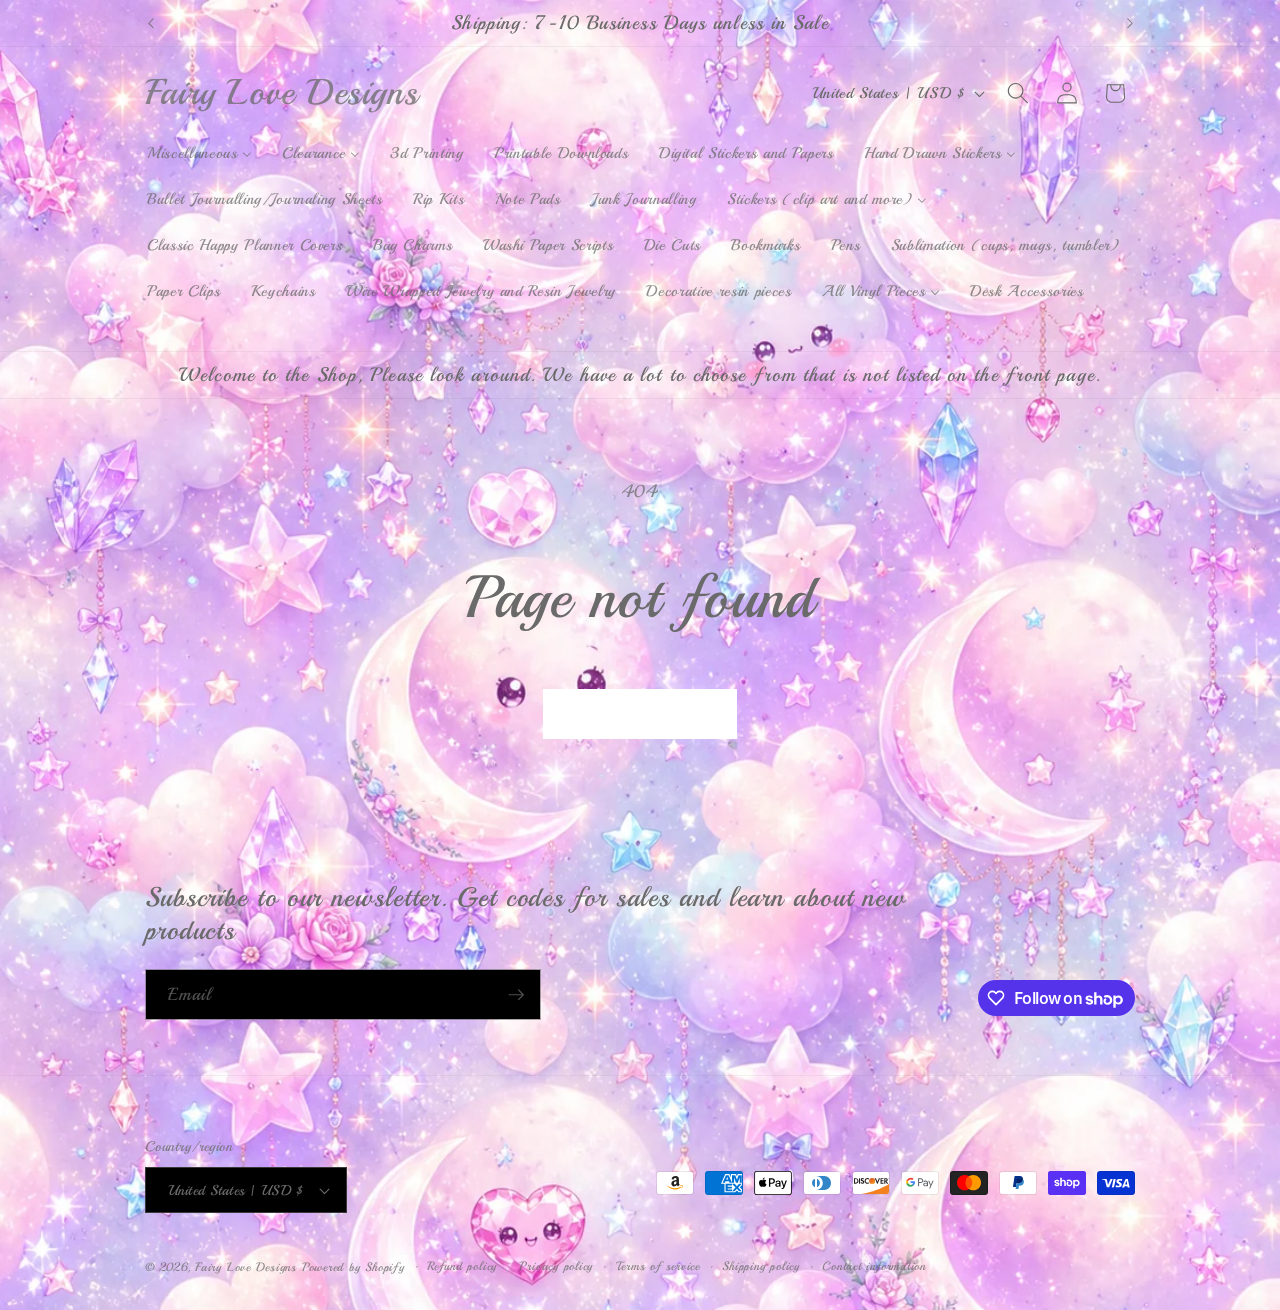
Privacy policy (556, 1266)
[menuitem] (199, 154)
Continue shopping (640, 713)
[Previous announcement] (151, 23)
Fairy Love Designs (246, 1267)
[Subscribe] (516, 995)
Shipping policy (761, 1266)
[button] (1018, 93)
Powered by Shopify (353, 1267)
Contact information (874, 1266)
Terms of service (658, 1266)
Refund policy (462, 1266)
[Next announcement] (1130, 23)
